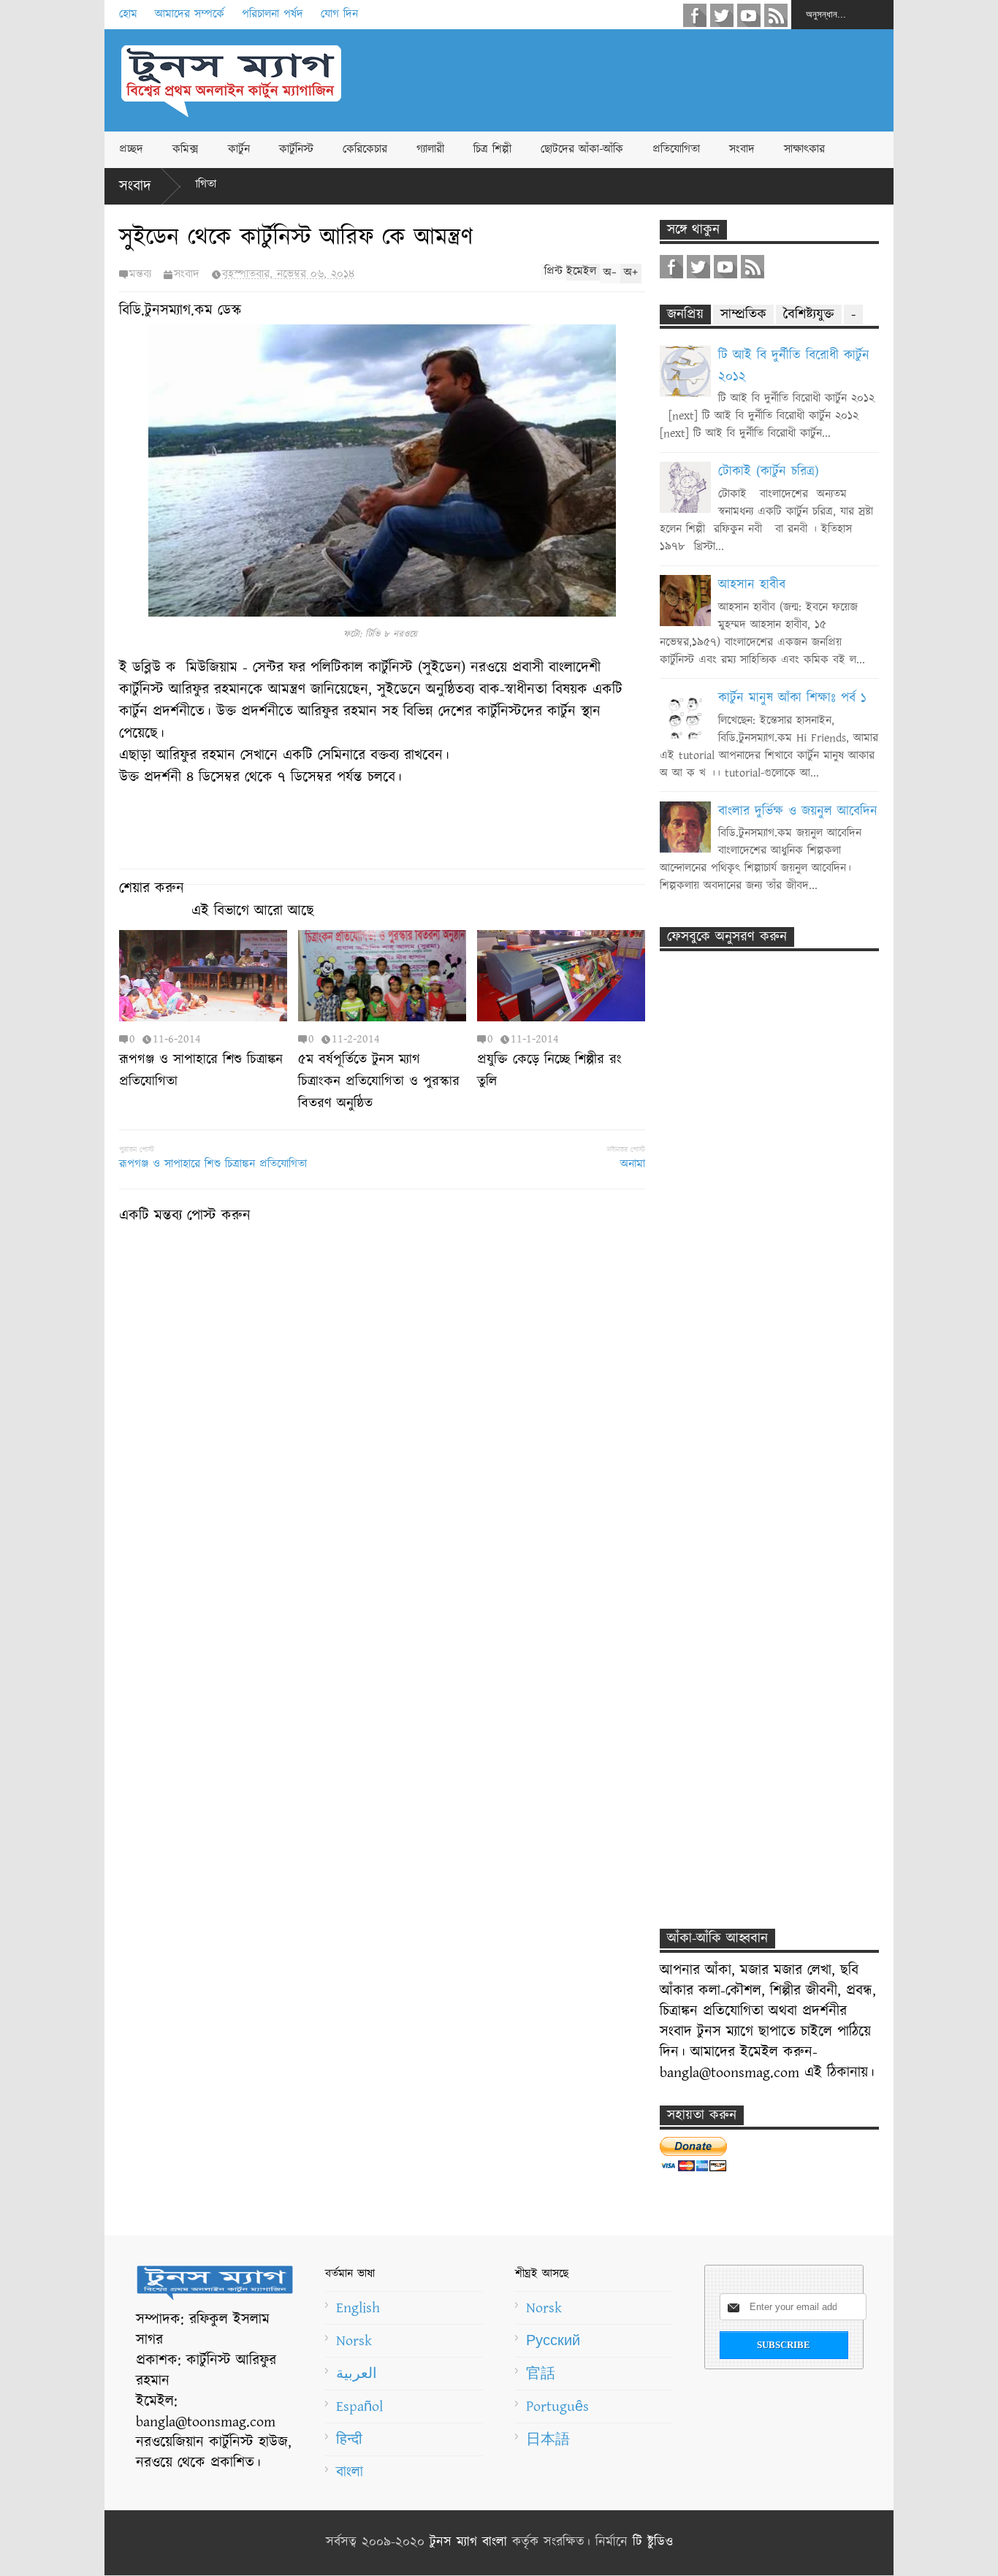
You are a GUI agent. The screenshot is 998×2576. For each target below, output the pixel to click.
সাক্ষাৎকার (804, 149)
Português (557, 2407)
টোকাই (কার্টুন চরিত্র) (769, 472)
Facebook (695, 15)
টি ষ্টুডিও (653, 2542)
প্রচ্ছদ (131, 149)
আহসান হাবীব (752, 585)
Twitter (722, 15)
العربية (357, 2374)
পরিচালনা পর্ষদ (273, 14)
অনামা (633, 1164)
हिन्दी (349, 2439)
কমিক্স (186, 149)
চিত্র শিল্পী (492, 149)
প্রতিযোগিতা (676, 149)
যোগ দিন (339, 14)
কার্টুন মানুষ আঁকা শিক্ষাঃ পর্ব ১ (792, 698)
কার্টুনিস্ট (296, 149)
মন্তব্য (140, 274)
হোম (128, 14)
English (358, 2308)
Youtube (749, 15)
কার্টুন (239, 149)
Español (359, 2407)
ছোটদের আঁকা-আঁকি (582, 149)
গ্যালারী (430, 149)
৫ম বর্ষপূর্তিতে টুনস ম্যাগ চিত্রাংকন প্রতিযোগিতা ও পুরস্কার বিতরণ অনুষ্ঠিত (379, 1082)
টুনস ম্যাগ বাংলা (468, 2542)
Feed (776, 15)
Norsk (354, 2341)
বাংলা (350, 2472)
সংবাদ (742, 149)
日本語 (548, 2439)
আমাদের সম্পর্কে (190, 14)
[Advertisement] (628, 80)
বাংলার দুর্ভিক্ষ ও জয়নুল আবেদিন (798, 812)
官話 (541, 2374)
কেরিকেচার (365, 149)
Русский (553, 2341)
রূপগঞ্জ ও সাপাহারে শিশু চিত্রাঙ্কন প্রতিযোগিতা (213, 1164)
